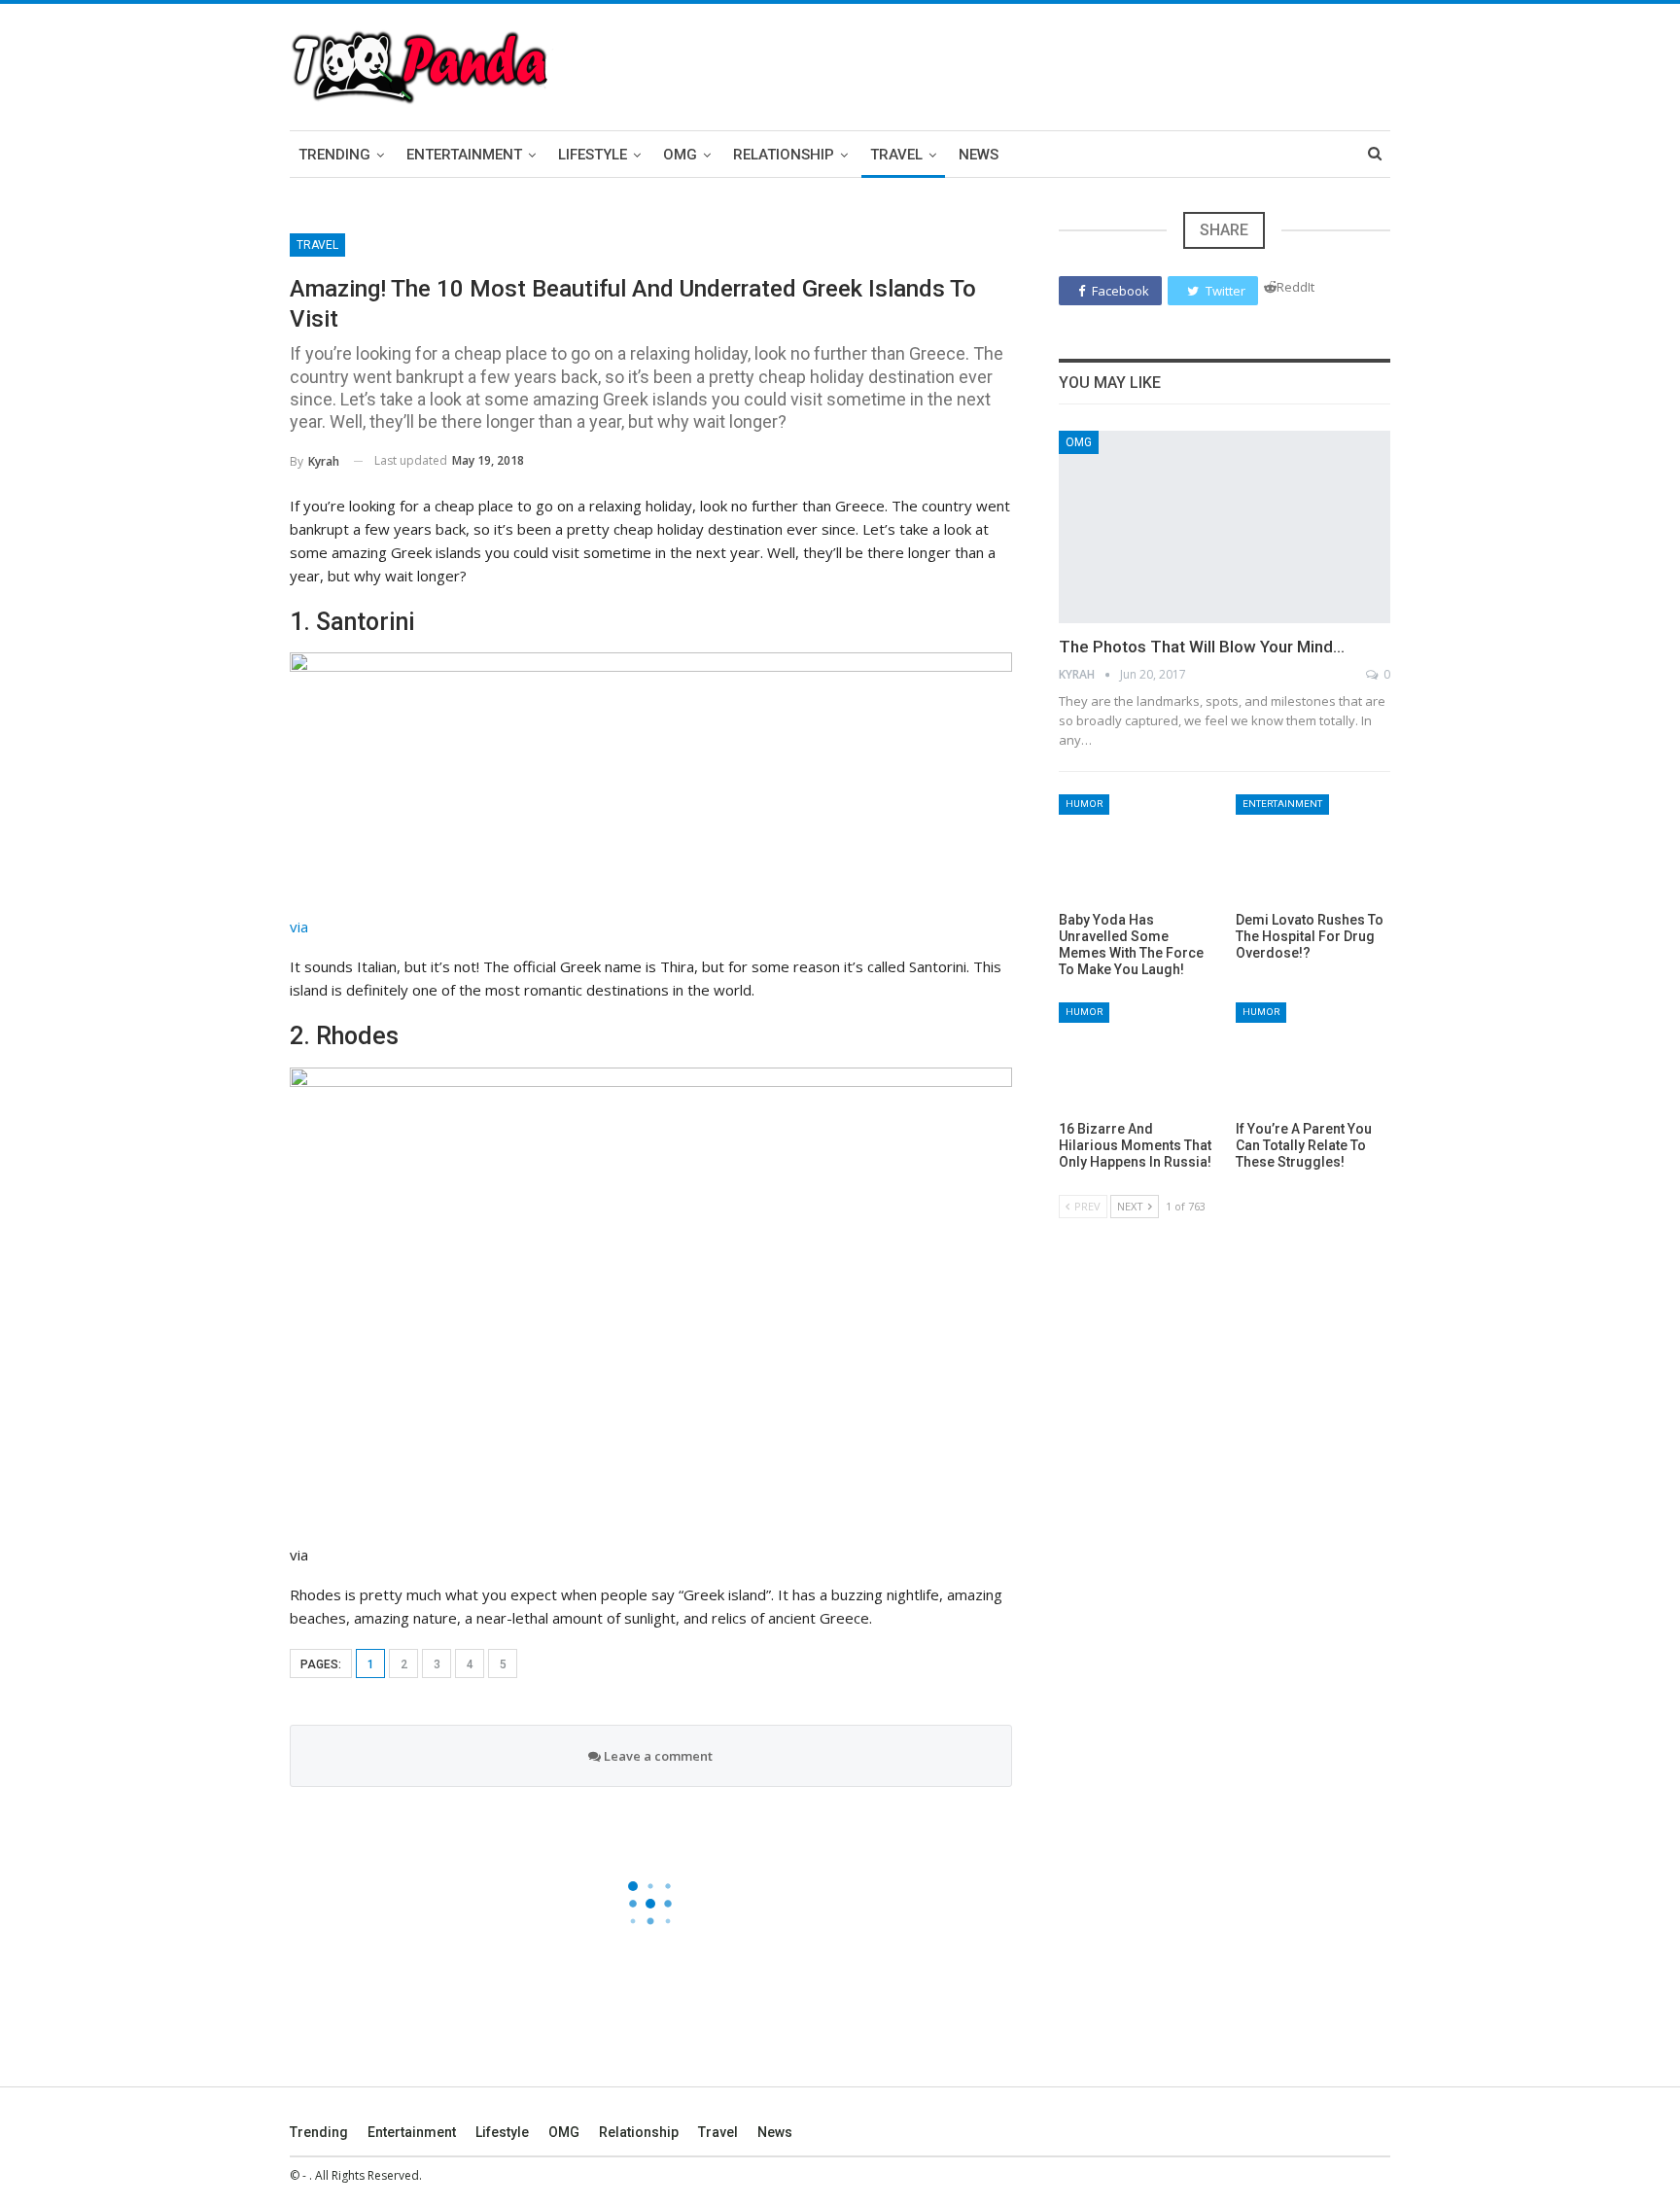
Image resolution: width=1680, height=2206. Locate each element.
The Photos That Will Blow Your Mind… (1202, 647)
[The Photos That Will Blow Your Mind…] (1225, 527)
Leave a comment (657, 1756)
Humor (1084, 804)
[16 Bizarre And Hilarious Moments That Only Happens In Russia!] (1136, 1056)
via (299, 927)
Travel (896, 155)
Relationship (784, 155)
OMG (680, 155)
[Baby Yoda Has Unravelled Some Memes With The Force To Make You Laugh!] (1136, 848)
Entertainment (464, 155)
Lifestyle (593, 155)
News (979, 155)
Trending (334, 155)
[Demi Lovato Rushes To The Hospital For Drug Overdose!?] (1313, 848)
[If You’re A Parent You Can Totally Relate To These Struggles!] (1313, 1056)
